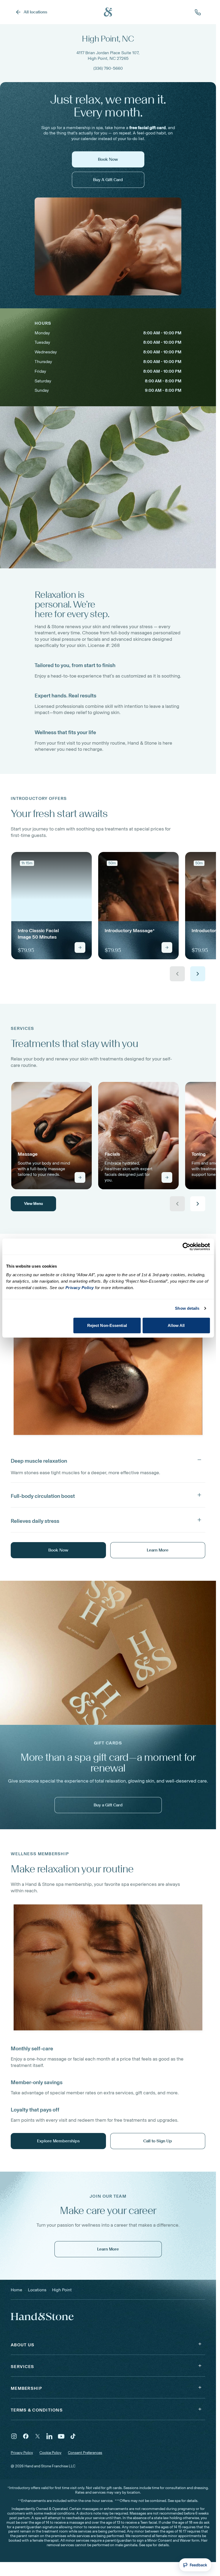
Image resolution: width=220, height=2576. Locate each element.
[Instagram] (14, 2436)
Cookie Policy (50, 2453)
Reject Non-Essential (107, 1325)
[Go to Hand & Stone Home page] (108, 12)
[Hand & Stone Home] (35, 2316)
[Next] (198, 974)
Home (16, 2290)
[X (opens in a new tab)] (38, 2436)
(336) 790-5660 (108, 68)
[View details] (80, 947)
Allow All (176, 1325)
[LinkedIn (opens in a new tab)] (49, 2436)
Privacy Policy (22, 2453)
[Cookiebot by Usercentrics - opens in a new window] (186, 1247)
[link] (52, 906)
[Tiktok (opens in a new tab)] (73, 2436)
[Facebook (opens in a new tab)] (26, 2436)
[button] (108, 1460)
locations (37, 2290)
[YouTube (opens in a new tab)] (61, 2436)
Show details (187, 1308)
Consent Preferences (85, 2453)
